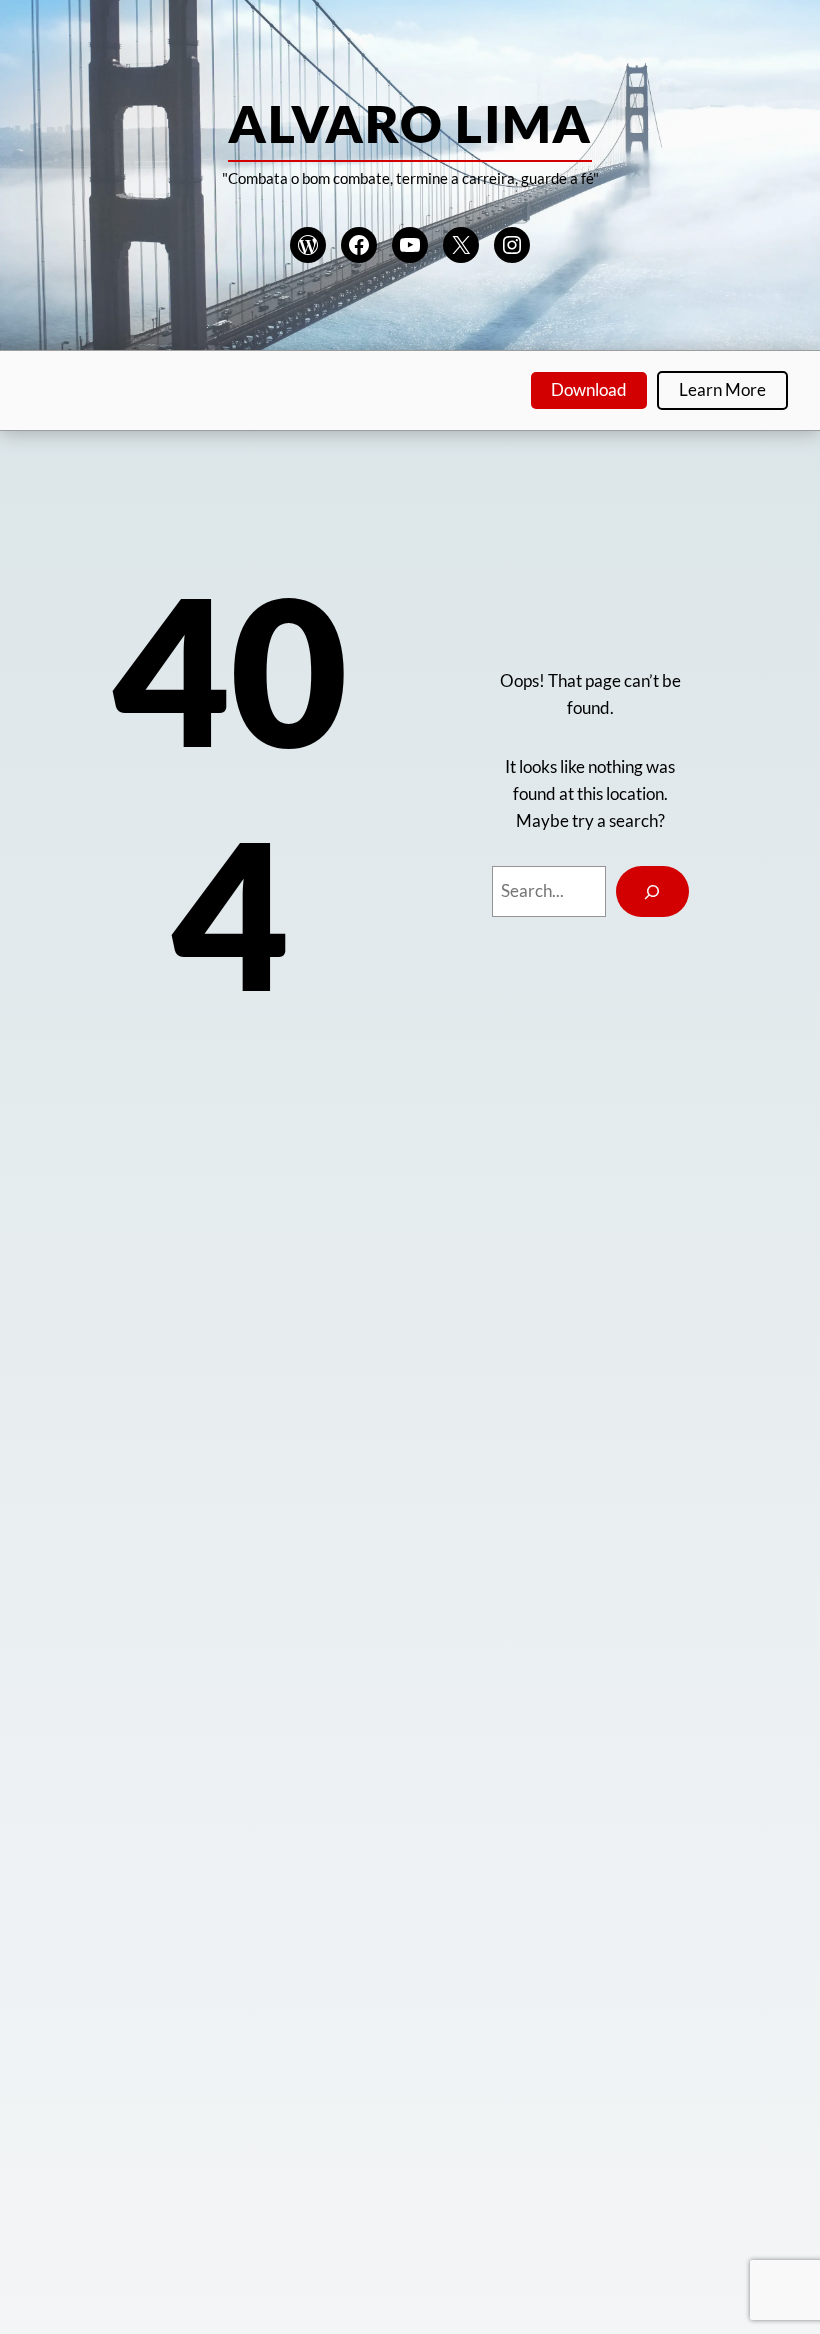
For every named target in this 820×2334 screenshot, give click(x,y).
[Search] (652, 891)
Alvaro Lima (410, 123)
